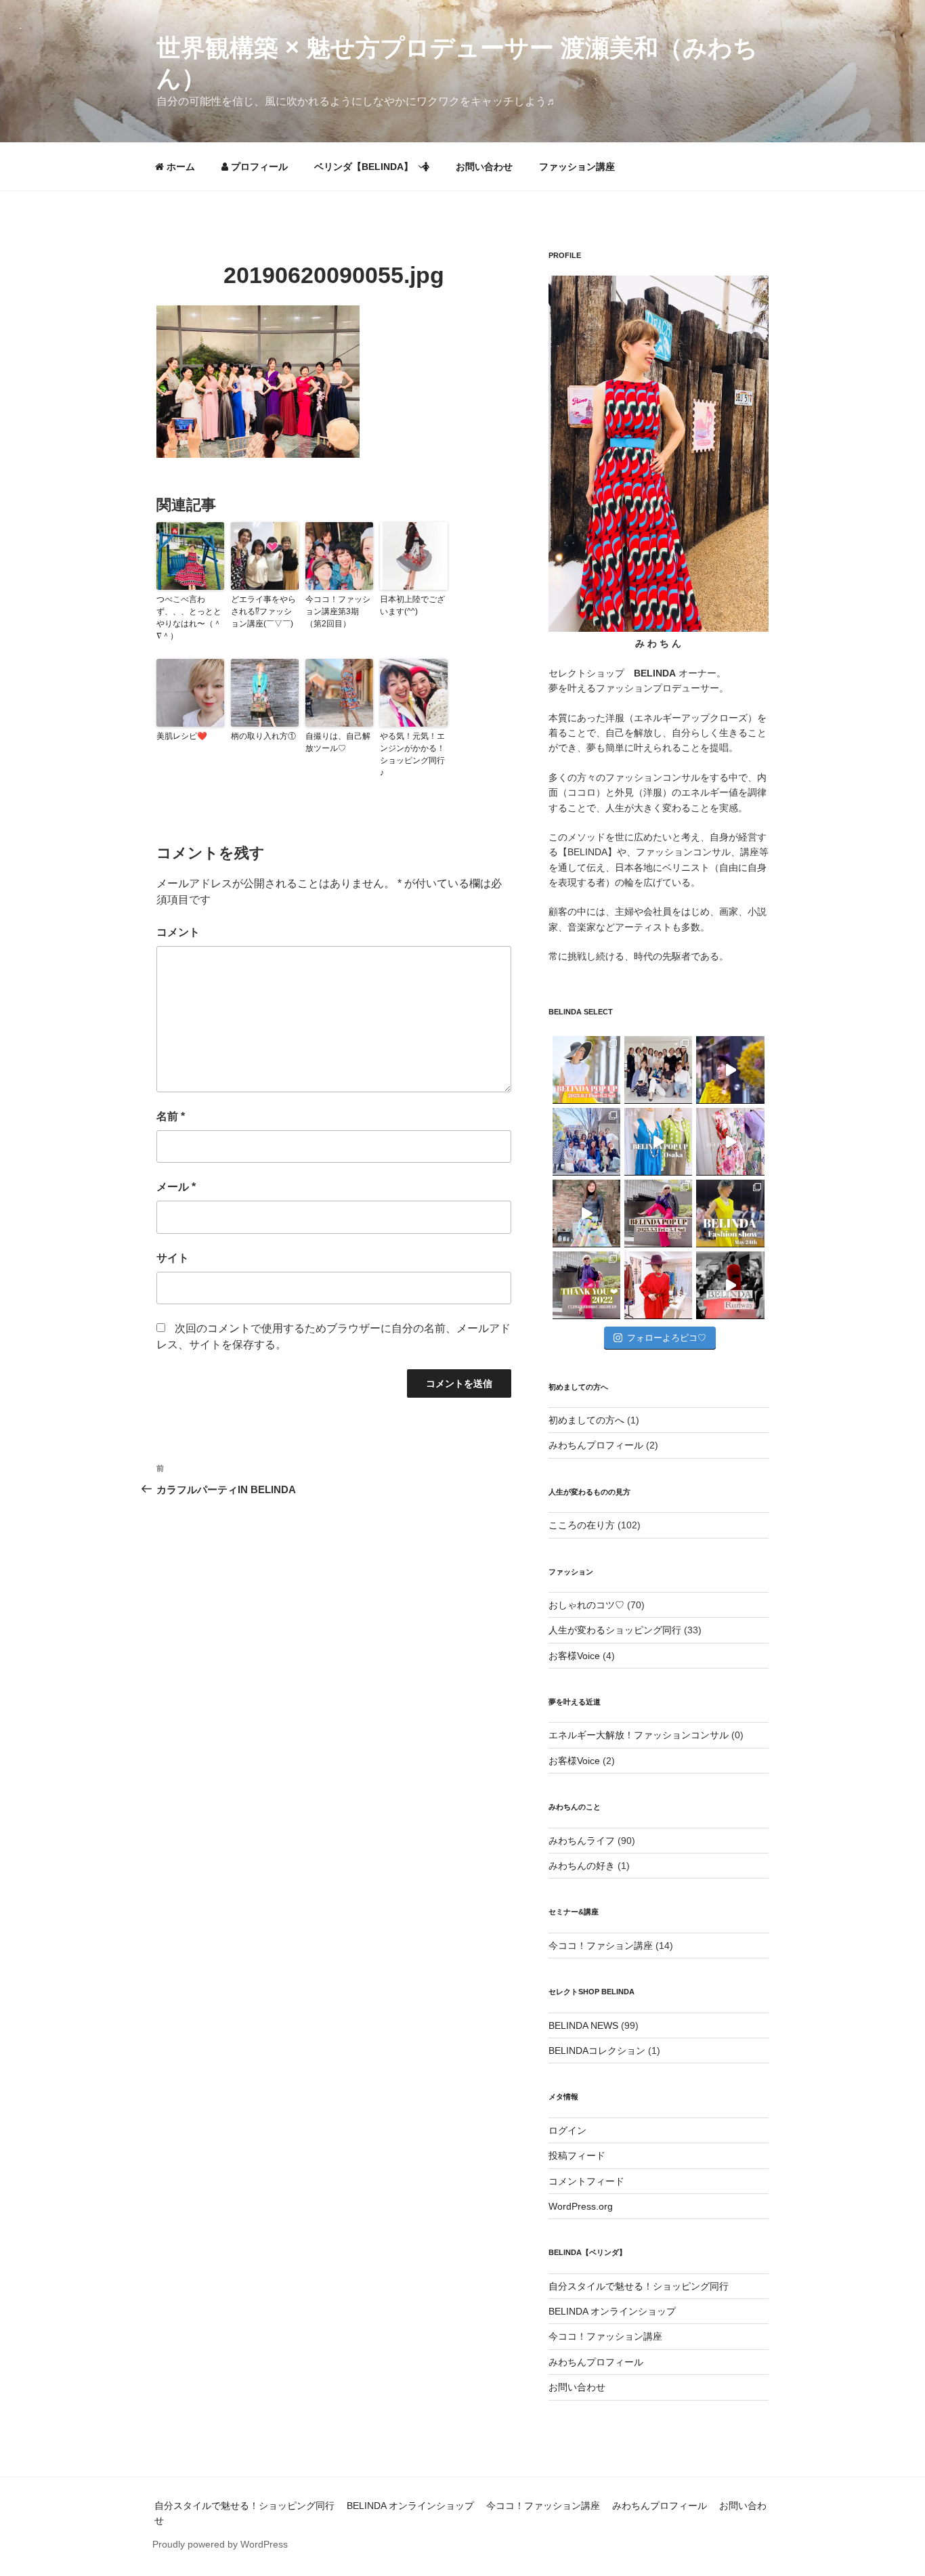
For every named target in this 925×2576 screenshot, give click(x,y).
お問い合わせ (484, 167)
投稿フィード (577, 2155)
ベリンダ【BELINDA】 (364, 167)
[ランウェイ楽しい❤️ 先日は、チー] (730, 1285)
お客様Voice (574, 1656)
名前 (171, 1116)
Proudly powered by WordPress (220, 2544)
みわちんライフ (582, 1841)
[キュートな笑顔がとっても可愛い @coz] (586, 1214)
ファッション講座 (577, 167)
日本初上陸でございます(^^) (412, 605)
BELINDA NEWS (583, 2025)
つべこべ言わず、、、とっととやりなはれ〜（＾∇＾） (189, 618)
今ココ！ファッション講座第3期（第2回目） (338, 611)
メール (176, 1187)
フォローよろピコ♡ (667, 1338)
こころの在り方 (582, 1525)
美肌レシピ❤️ (182, 736)
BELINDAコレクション (597, 2051)
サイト (173, 1258)
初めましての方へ (586, 1420)
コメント (178, 932)
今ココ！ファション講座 (601, 1946)
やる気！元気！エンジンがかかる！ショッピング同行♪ (412, 754)
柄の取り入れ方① (263, 736)
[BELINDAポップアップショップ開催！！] (586, 1070)
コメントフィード (586, 2181)
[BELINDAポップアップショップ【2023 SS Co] (658, 1214)
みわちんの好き (582, 1866)
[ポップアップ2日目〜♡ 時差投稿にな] (658, 1142)
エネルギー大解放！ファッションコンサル (639, 1735)
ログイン (567, 2130)
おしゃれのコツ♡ (586, 1605)
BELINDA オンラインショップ (612, 2311)
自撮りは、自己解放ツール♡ (338, 742)
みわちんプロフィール (596, 1445)
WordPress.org (581, 2206)
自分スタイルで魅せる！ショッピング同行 (639, 2286)
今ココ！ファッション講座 (605, 2336)
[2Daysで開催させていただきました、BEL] (730, 1142)
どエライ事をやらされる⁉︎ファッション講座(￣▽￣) (263, 611)
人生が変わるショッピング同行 (615, 1630)
